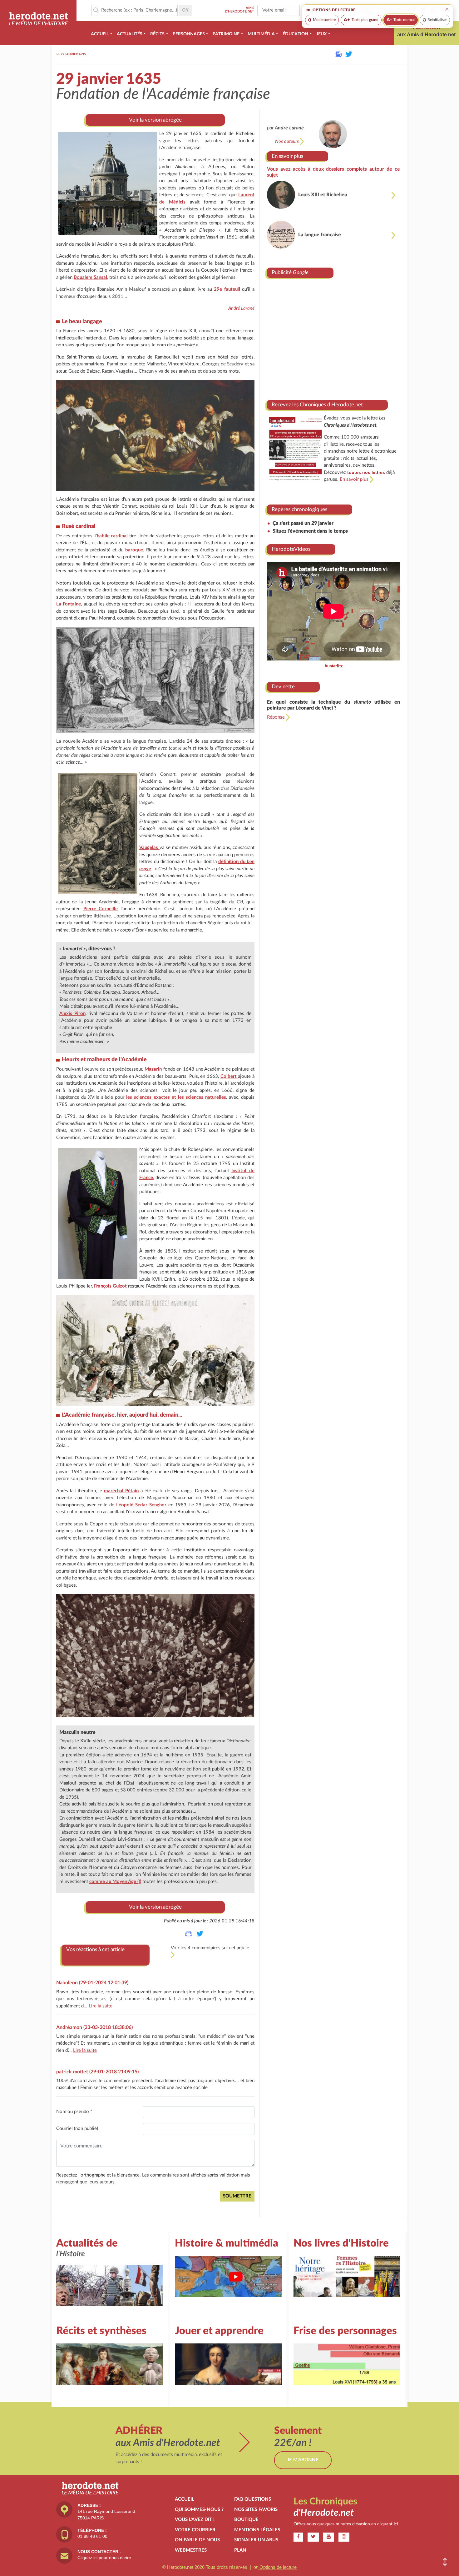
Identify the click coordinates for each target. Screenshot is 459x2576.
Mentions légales (257, 2530)
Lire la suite (101, 2006)
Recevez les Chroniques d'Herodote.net (317, 405)
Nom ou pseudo (74, 2112)
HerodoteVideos (291, 549)
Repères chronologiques (299, 509)
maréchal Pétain (121, 1491)
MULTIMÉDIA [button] (261, 34)
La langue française (320, 235)
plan (240, 2550)
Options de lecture (277, 2567)
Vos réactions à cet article (95, 1949)
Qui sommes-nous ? (199, 2510)
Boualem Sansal (90, 277)
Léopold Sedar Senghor (141, 1505)
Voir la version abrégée (155, 120)
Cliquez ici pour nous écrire (104, 2558)
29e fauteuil (227, 289)
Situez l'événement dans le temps (310, 531)
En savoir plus (287, 156)
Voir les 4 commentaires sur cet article (210, 1948)
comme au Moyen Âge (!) (115, 1882)
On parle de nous (197, 2540)
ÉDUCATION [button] (295, 34)
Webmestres (191, 2550)
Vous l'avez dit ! (195, 2520)
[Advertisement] (333, 337)
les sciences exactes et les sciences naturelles (176, 1097)
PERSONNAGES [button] (189, 34)
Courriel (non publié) (77, 2129)
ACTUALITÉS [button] (130, 34)
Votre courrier (195, 2530)
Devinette (283, 687)
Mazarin (153, 1069)
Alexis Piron (72, 1014)
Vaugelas (149, 848)
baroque (134, 550)
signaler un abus (256, 2540)
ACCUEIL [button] (100, 34)
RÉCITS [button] (157, 34)
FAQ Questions (253, 2499)
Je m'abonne (303, 2460)
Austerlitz (334, 666)
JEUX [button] (321, 34)
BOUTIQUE (246, 2520)
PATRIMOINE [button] (226, 34)
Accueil (185, 2499)
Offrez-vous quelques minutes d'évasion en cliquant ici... (347, 2524)
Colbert (229, 1076)
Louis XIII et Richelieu (323, 195)
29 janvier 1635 (73, 54)
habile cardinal (112, 536)
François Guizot (110, 1286)
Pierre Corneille (101, 909)
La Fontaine (69, 604)
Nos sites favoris (256, 2510)
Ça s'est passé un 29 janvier (303, 523)
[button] (445, 2562)
